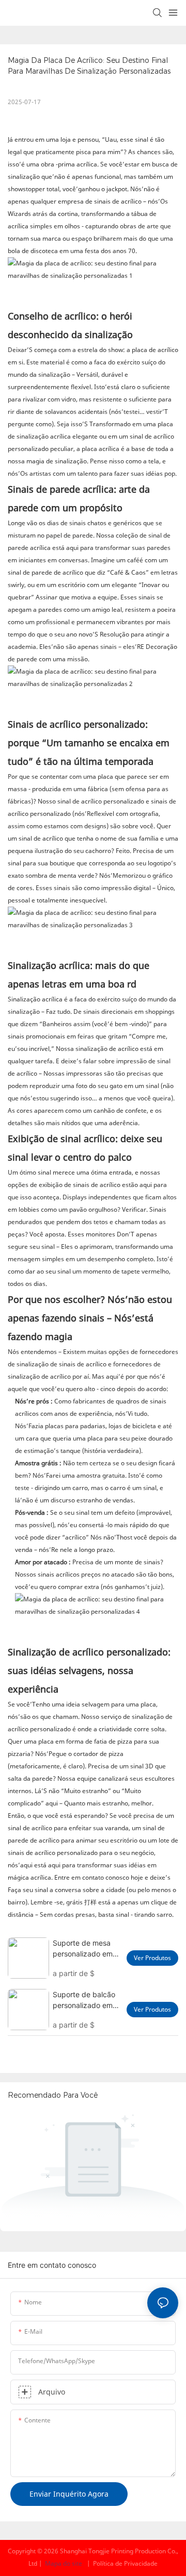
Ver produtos (152, 1958)
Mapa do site (64, 2563)
